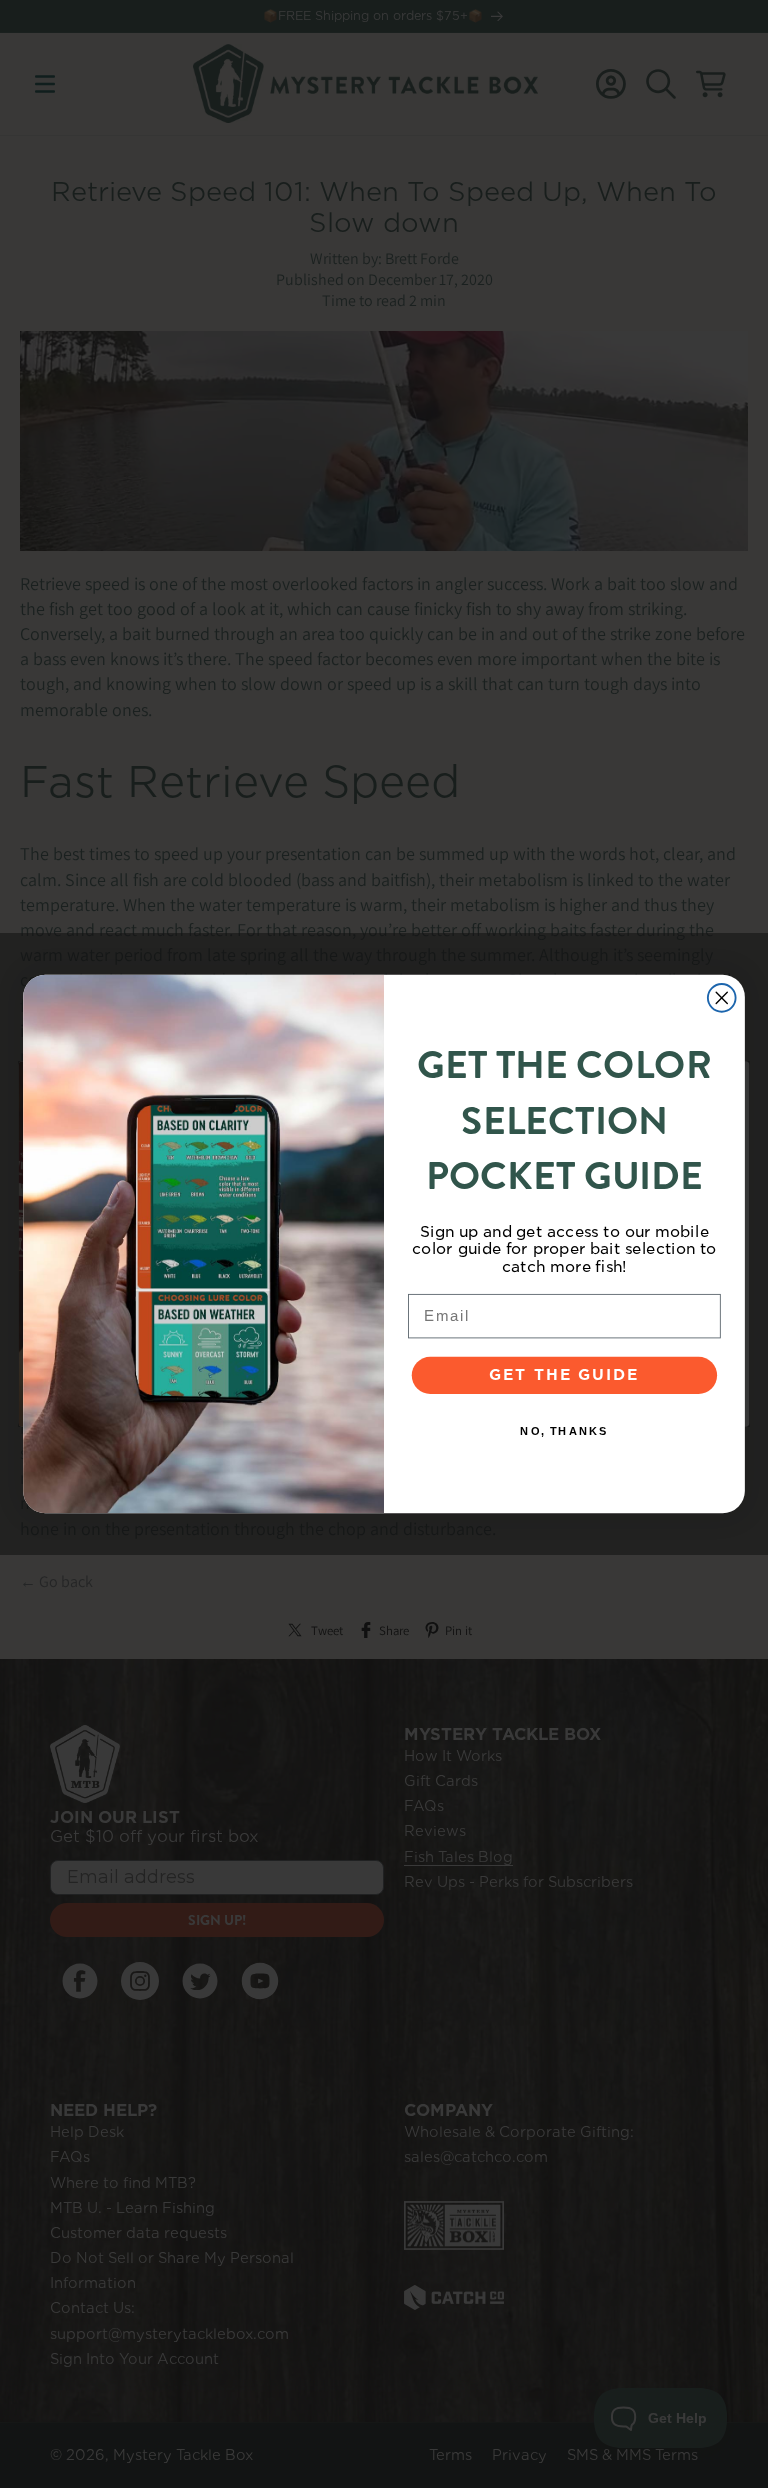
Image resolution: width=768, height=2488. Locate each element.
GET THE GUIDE (564, 1376)
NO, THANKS (564, 1431)
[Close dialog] (722, 998)
